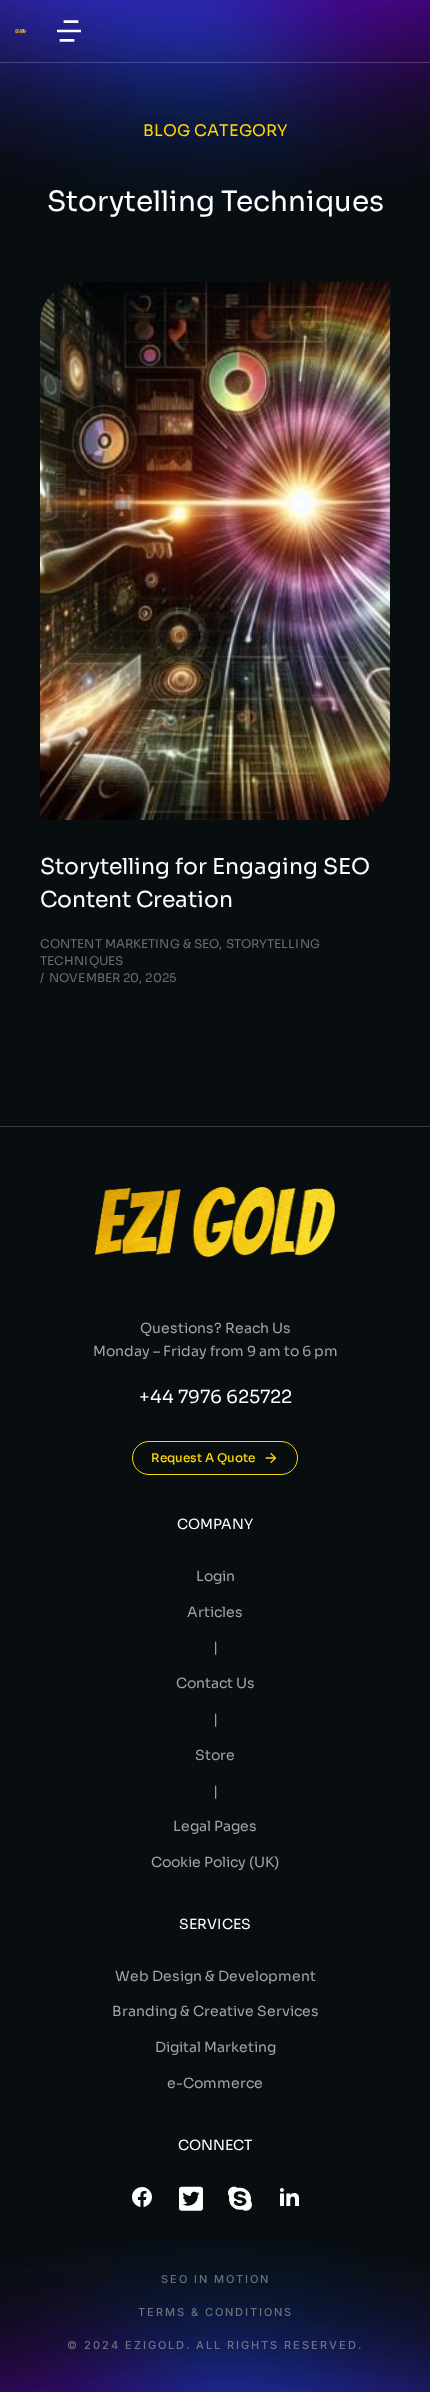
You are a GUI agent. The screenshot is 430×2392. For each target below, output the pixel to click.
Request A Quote (203, 1457)
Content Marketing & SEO (129, 943)
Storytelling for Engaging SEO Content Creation (205, 883)
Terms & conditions (215, 2312)
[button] (69, 31)
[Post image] (215, 551)
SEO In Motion (215, 2279)
